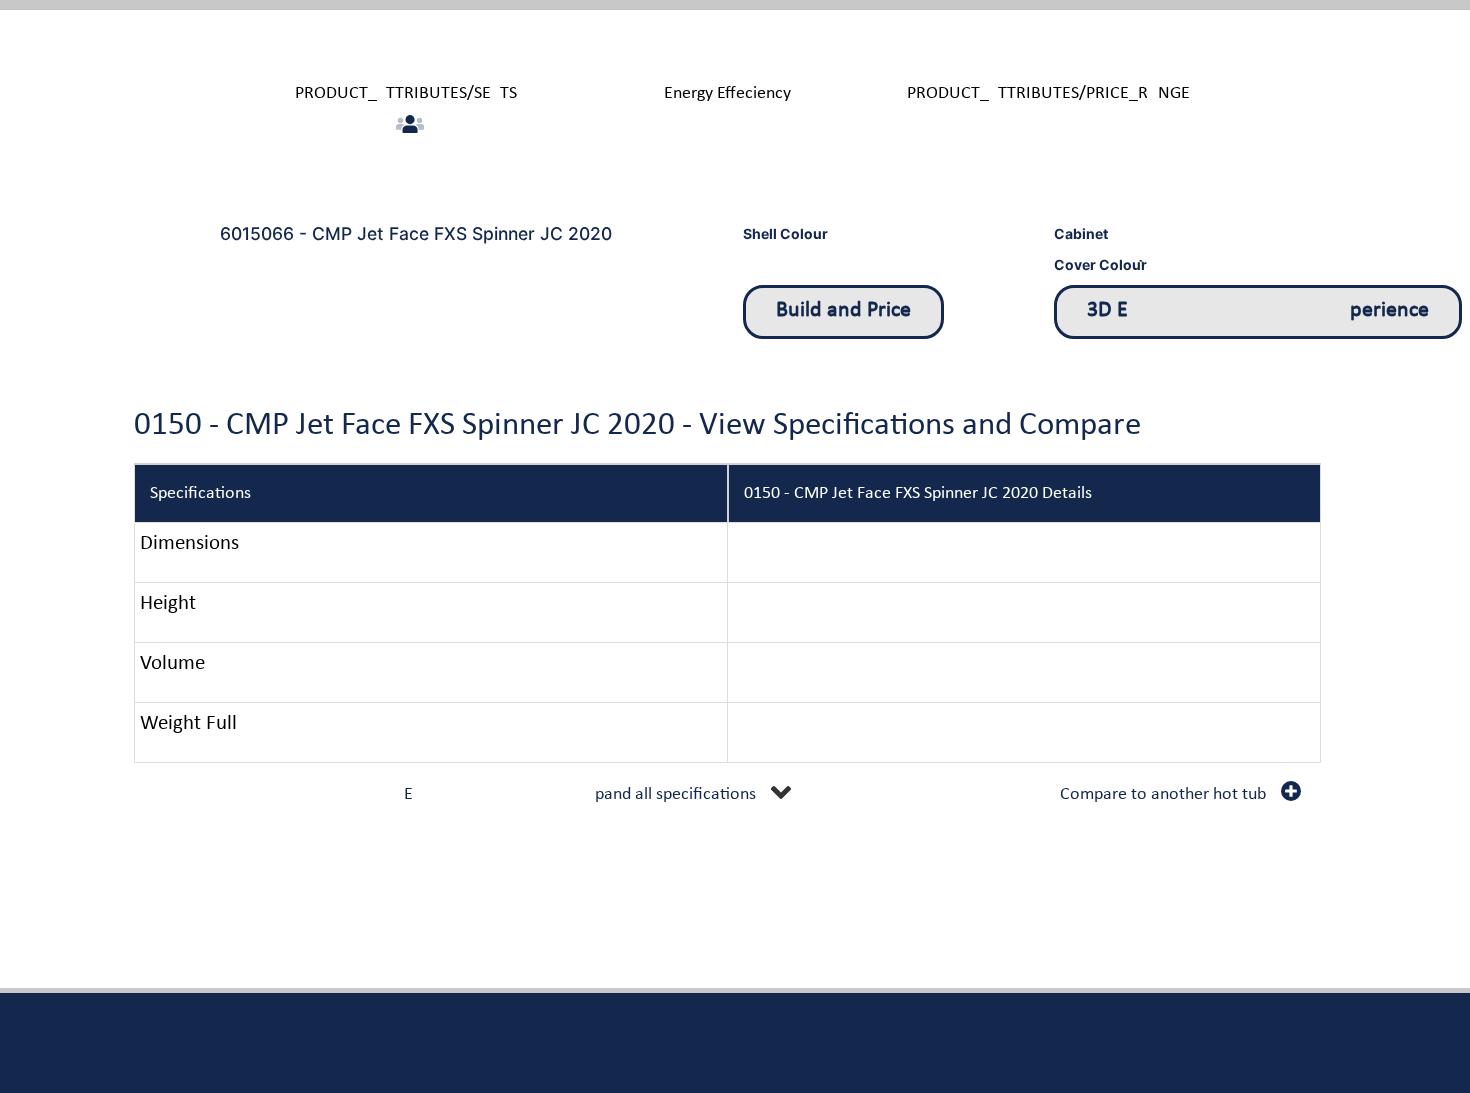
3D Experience (1258, 310)
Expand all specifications (580, 794)
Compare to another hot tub (1163, 794)
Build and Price (843, 310)
